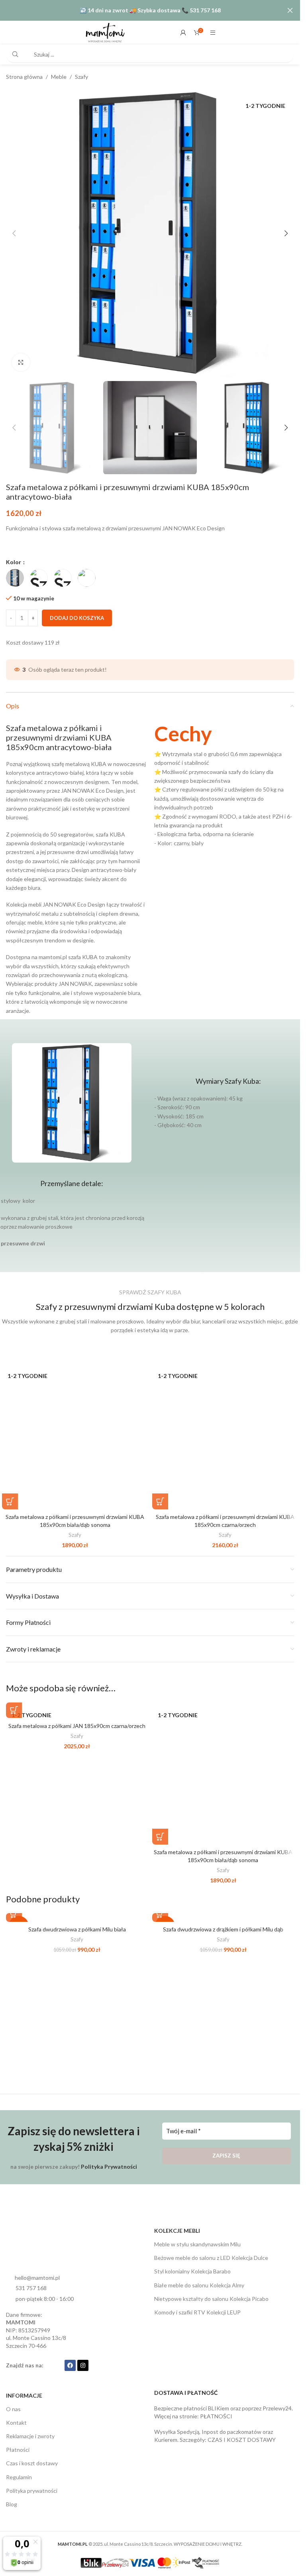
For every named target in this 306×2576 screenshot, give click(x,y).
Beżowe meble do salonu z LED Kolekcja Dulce (211, 2258)
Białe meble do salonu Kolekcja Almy (199, 2285)
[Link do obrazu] (36, 2250)
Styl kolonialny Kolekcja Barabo (192, 2271)
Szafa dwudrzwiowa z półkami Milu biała (77, 1929)
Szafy (81, 77)
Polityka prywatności (32, 2491)
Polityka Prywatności (109, 2167)
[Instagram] (83, 2365)
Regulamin (19, 2477)
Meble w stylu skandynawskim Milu (197, 2244)
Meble (59, 77)
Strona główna (24, 77)
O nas (13, 2409)
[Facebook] (70, 2365)
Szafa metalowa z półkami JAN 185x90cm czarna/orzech (77, 1726)
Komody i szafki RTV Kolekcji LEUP (197, 2312)
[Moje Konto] (183, 33)
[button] (14, 233)
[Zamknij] (290, 10)
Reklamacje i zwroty (30, 2436)
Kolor (14, 562)
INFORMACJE (24, 2395)
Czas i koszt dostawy (32, 2463)
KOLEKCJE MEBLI (177, 2231)
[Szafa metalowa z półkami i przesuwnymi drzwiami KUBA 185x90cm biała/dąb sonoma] (75, 1437)
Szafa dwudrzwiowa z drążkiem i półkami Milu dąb (223, 1929)
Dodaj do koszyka (77, 618)
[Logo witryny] (105, 32)
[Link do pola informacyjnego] (224, 785)
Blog (12, 2504)
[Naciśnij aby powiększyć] (21, 363)
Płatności (18, 2450)
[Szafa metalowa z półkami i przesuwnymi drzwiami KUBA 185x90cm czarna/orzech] (225, 1437)
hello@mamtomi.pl (37, 2278)
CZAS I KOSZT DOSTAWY (242, 2440)
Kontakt (16, 2423)
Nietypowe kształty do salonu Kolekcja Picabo (211, 2299)
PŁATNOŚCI (216, 2416)
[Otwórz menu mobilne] (213, 33)
